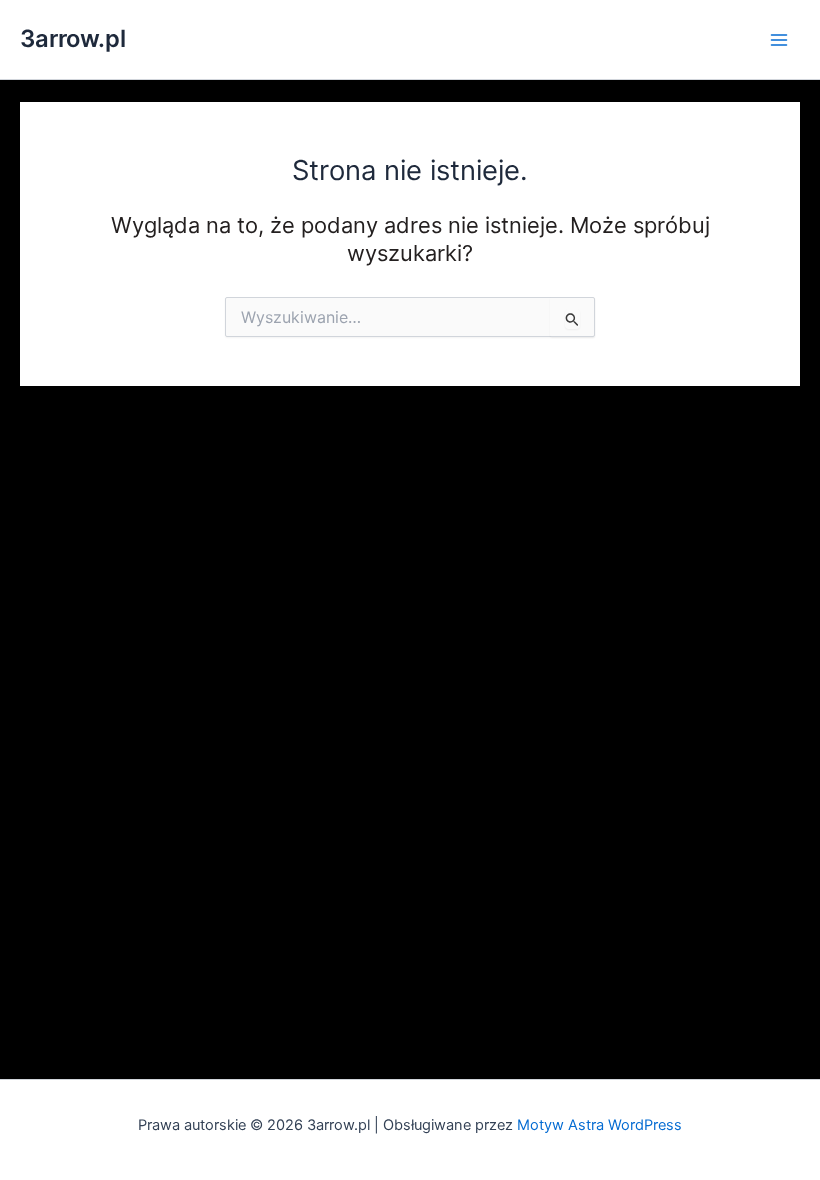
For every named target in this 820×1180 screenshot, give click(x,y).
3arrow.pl (73, 38)
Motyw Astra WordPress (599, 1125)
